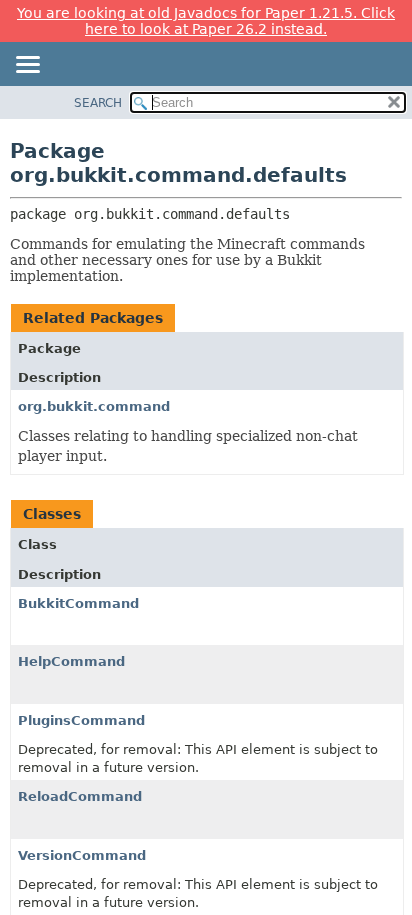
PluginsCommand (81, 720)
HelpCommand (71, 661)
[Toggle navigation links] (27, 66)
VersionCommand (82, 855)
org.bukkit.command (94, 406)
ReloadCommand (80, 796)
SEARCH (98, 103)
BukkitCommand (78, 603)
